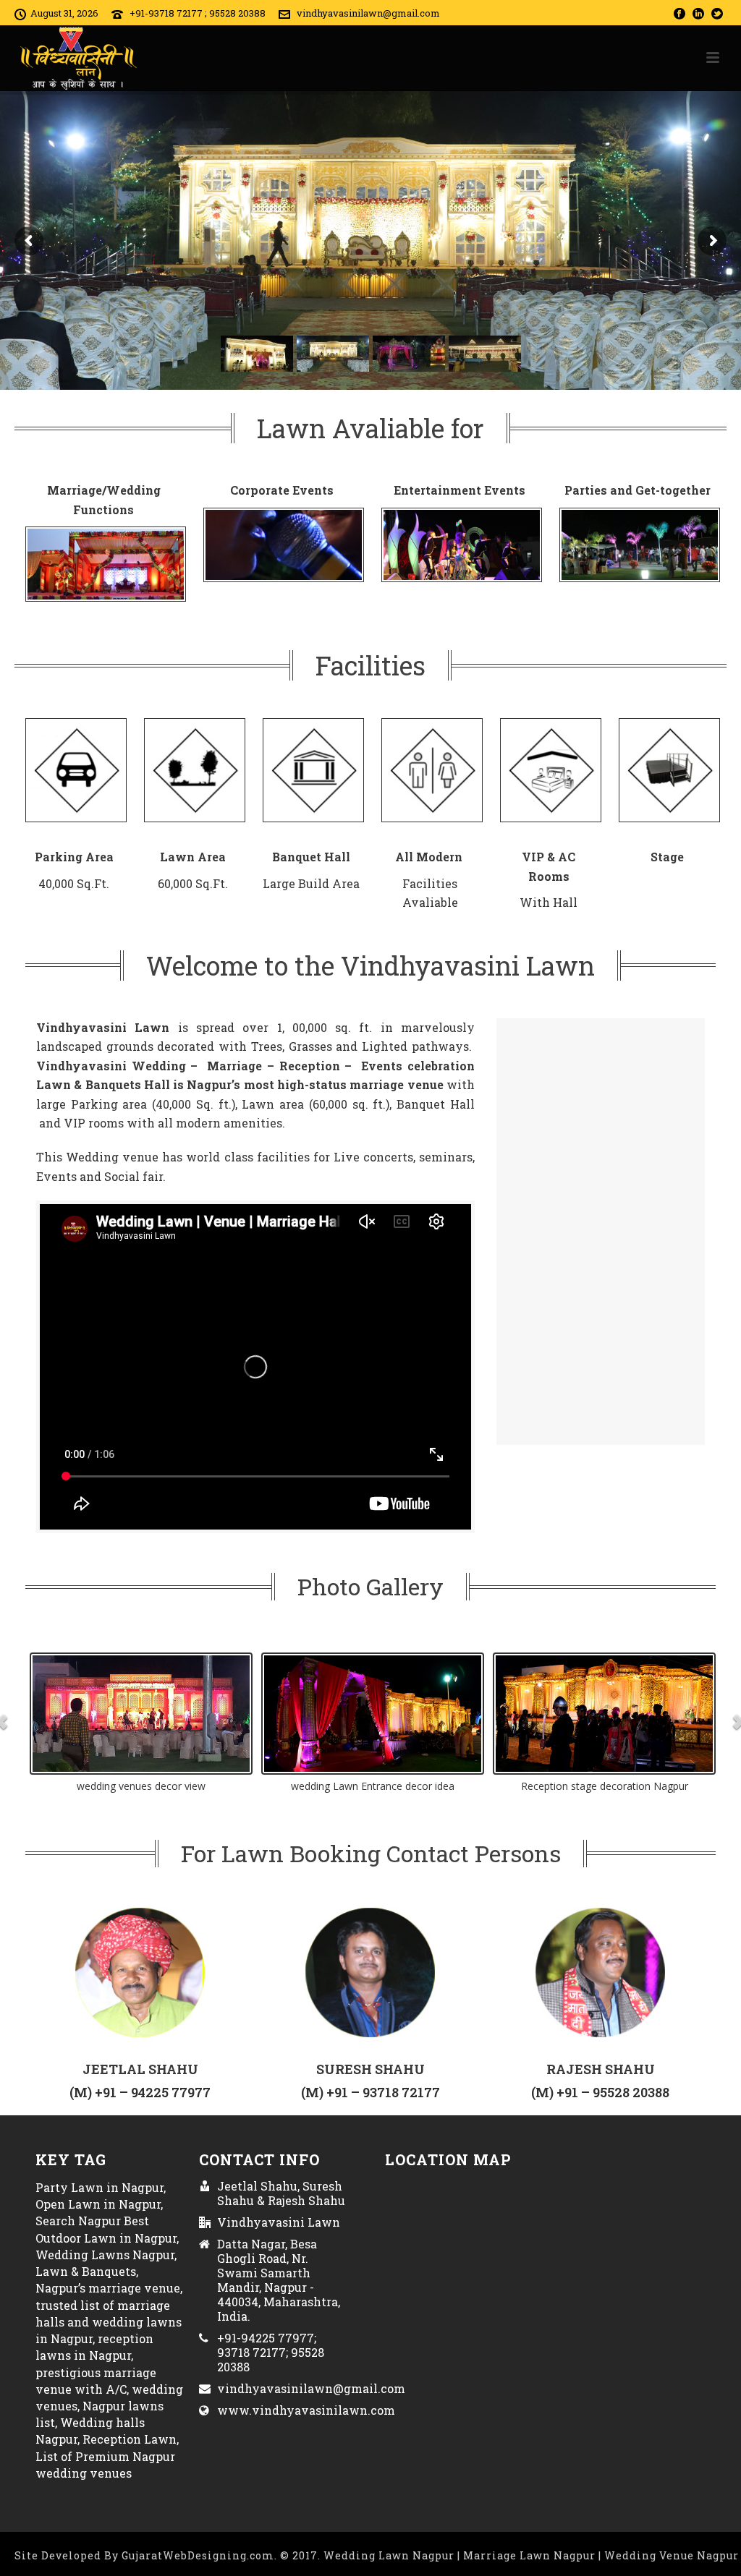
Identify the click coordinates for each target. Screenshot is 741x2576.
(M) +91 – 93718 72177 (370, 2092)
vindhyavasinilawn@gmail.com (368, 13)
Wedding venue (112, 1157)
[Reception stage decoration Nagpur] (604, 1714)
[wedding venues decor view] (141, 1714)
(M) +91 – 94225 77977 (140, 2092)
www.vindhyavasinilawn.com (306, 2410)
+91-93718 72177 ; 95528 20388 (198, 13)
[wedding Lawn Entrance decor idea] (373, 1714)
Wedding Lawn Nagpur (390, 2555)
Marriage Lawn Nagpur (531, 2555)
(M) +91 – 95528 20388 (600, 2092)
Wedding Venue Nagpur (672, 2555)
